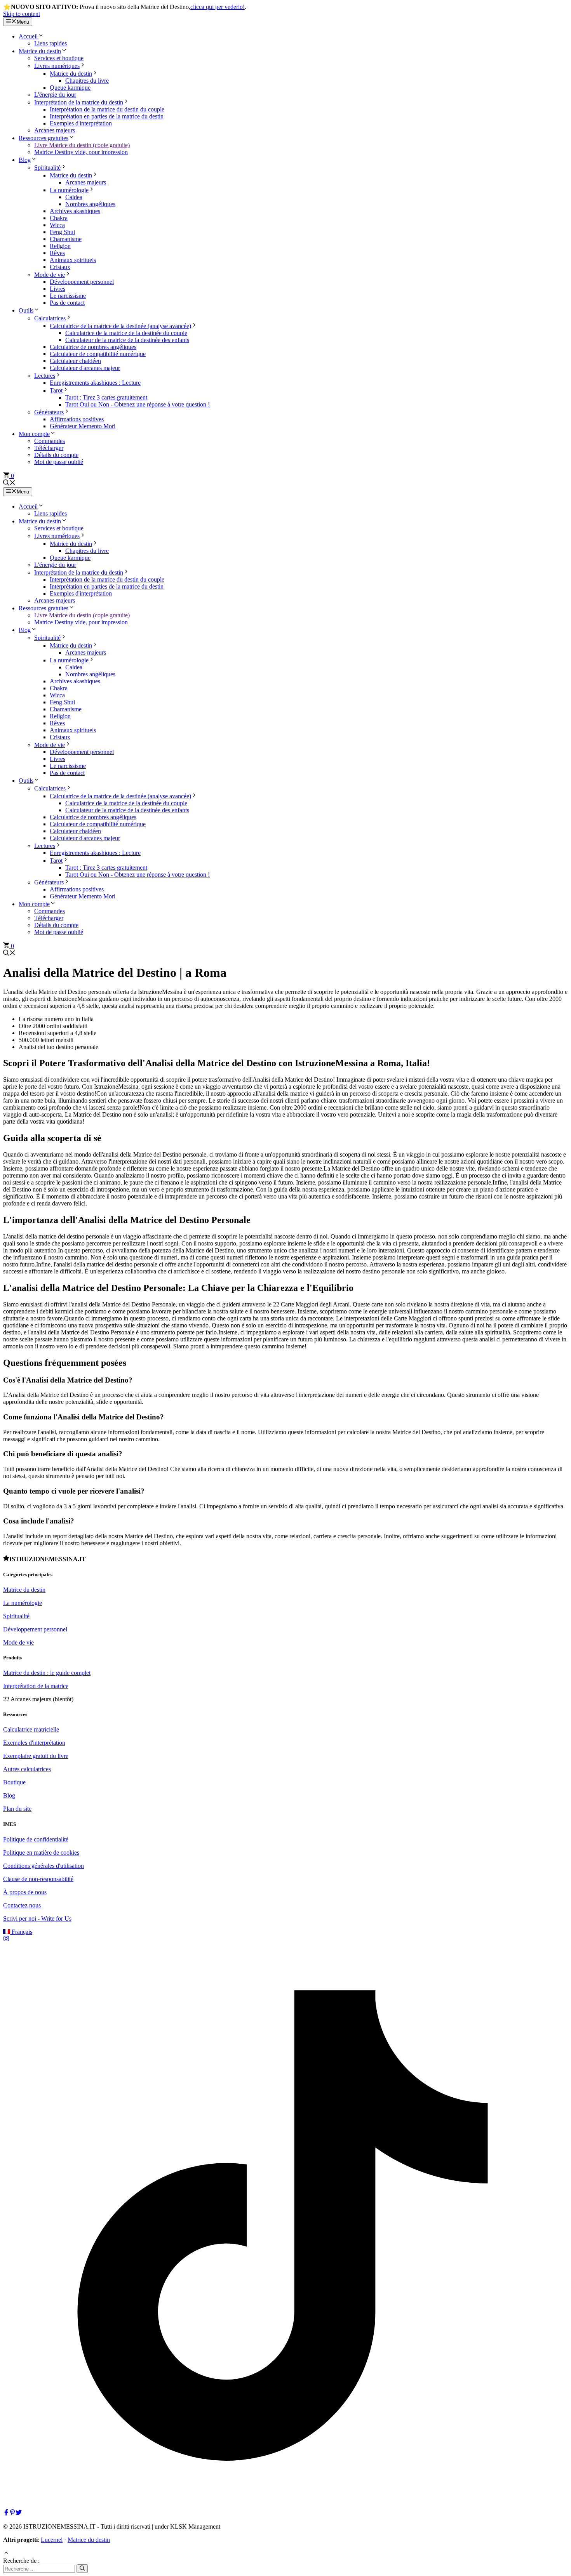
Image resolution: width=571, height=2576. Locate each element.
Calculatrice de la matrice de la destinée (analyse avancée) (120, 326)
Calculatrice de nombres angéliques (93, 347)
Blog (25, 160)
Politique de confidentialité (36, 1839)
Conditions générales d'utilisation (44, 1866)
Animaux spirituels (73, 260)
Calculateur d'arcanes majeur (85, 368)
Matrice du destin (40, 51)
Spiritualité (47, 168)
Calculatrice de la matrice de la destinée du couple (126, 333)
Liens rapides (50, 43)
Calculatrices (50, 318)
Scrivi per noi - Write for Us (37, 1919)
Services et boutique (59, 58)
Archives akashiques (75, 211)
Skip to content (22, 14)
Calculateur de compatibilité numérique (98, 354)
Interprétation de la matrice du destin (79, 102)
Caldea (74, 197)
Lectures (45, 376)
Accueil (28, 36)
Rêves (57, 253)
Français (21, 1932)
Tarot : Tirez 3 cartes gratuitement (106, 397)
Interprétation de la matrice (36, 1686)
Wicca (57, 225)
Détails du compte (56, 455)
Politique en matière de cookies (41, 1853)
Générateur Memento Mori (83, 426)
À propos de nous (25, 1892)
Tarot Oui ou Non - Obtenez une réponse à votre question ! (138, 404)
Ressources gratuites (44, 138)
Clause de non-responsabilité (38, 1879)
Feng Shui (62, 232)
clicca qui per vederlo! (218, 7)
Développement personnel (82, 282)
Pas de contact (67, 303)
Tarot (56, 390)
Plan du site (17, 1809)
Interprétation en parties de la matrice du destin (107, 116)
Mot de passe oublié (59, 462)
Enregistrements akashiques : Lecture (95, 383)
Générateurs (49, 412)
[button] (9, 484)
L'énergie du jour (55, 95)
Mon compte (34, 434)
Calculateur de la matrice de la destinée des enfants (127, 340)
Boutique (14, 1782)
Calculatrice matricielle (31, 1729)
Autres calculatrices (27, 1769)
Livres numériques (57, 66)
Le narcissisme (68, 296)
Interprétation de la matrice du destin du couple (107, 109)
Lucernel (52, 2540)
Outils (26, 310)
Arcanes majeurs (55, 130)
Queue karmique (70, 88)
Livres (57, 289)
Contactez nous (22, 1905)
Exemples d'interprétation (81, 123)
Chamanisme (66, 239)
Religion (60, 246)
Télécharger (49, 448)
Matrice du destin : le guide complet (47, 1673)
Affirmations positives (77, 419)
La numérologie (69, 190)
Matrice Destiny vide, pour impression (81, 152)
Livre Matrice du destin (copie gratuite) (82, 145)
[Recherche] (82, 2569)
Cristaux (60, 267)
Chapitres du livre (87, 81)
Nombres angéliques (90, 204)
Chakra (59, 218)
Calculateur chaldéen (75, 361)
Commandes (50, 441)
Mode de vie (50, 275)
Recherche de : (21, 2561)
